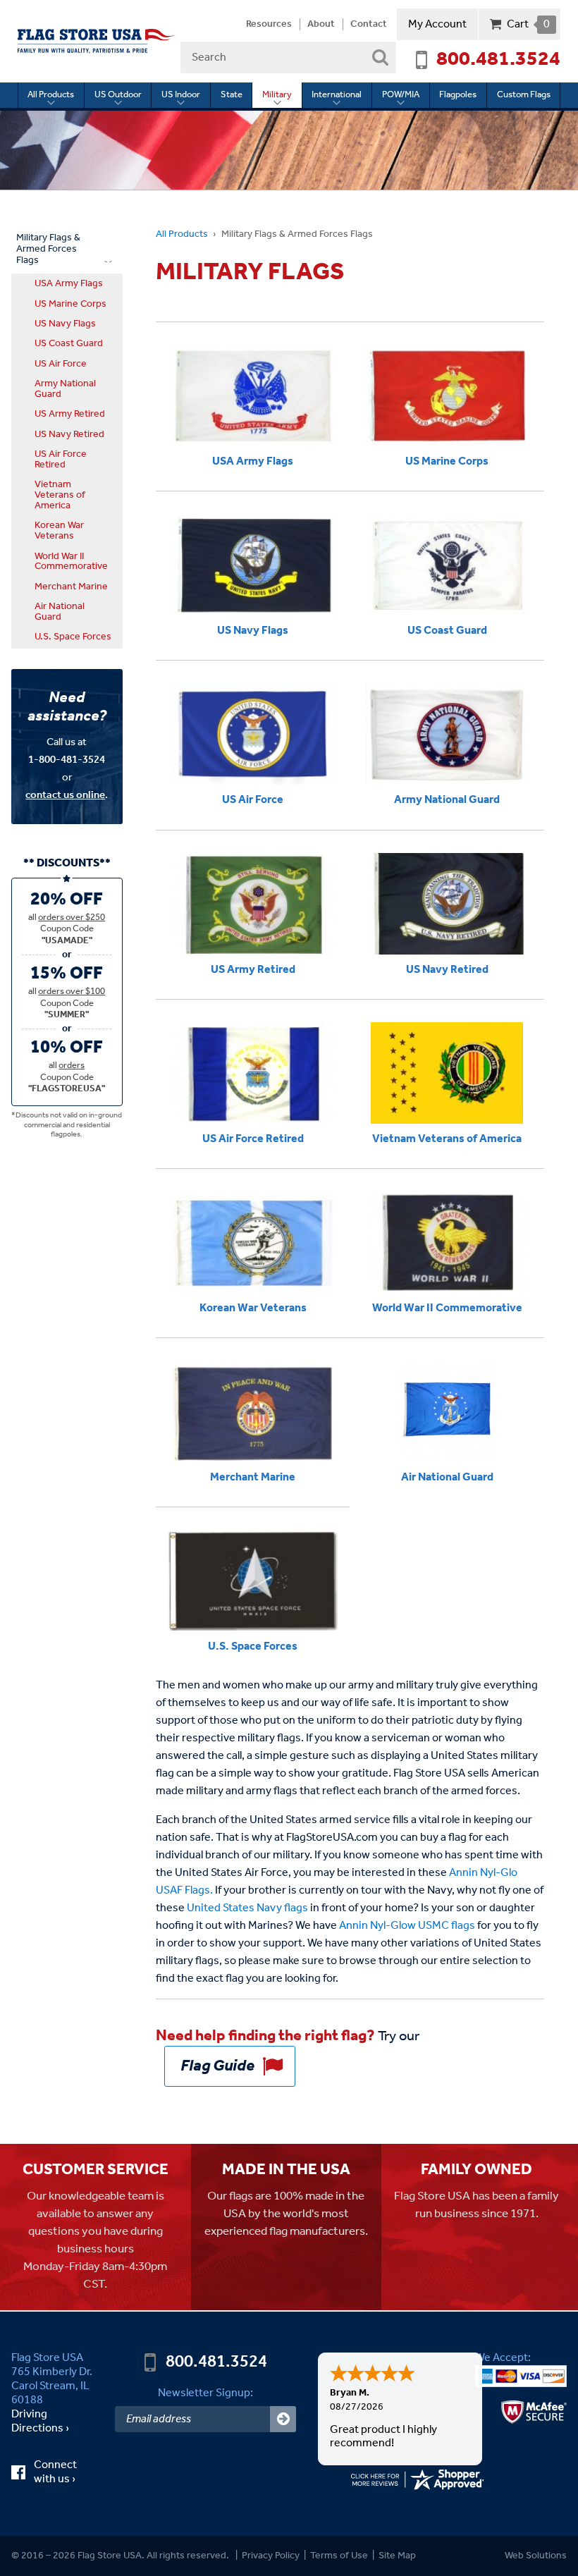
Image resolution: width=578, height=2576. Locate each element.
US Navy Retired (69, 434)
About (321, 25)
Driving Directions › (40, 2422)
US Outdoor (118, 95)
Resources (269, 25)
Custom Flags (524, 95)
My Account (437, 24)
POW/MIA (401, 95)
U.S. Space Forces (73, 637)
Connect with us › (64, 2472)
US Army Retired (70, 414)
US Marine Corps (70, 304)
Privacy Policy (271, 2556)
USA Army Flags (69, 283)
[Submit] (283, 2419)
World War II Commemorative (71, 562)
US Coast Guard (69, 343)
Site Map (397, 2556)
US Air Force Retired (61, 459)
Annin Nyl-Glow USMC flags (407, 1926)
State (232, 95)
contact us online (65, 795)
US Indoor (181, 95)
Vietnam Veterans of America (60, 495)
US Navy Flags (65, 324)
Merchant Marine (71, 587)
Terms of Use (339, 2556)
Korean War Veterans (59, 530)
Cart (528, 24)
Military (277, 95)
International (337, 95)
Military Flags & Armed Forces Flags (48, 249)
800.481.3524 (498, 60)
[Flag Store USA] (97, 41)
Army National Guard (65, 389)
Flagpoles (458, 95)
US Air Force (61, 364)
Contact (369, 25)
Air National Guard (60, 612)
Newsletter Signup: (205, 2393)
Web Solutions (536, 2556)
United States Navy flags (247, 1908)
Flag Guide (217, 2066)
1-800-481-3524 (67, 760)
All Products (51, 95)
